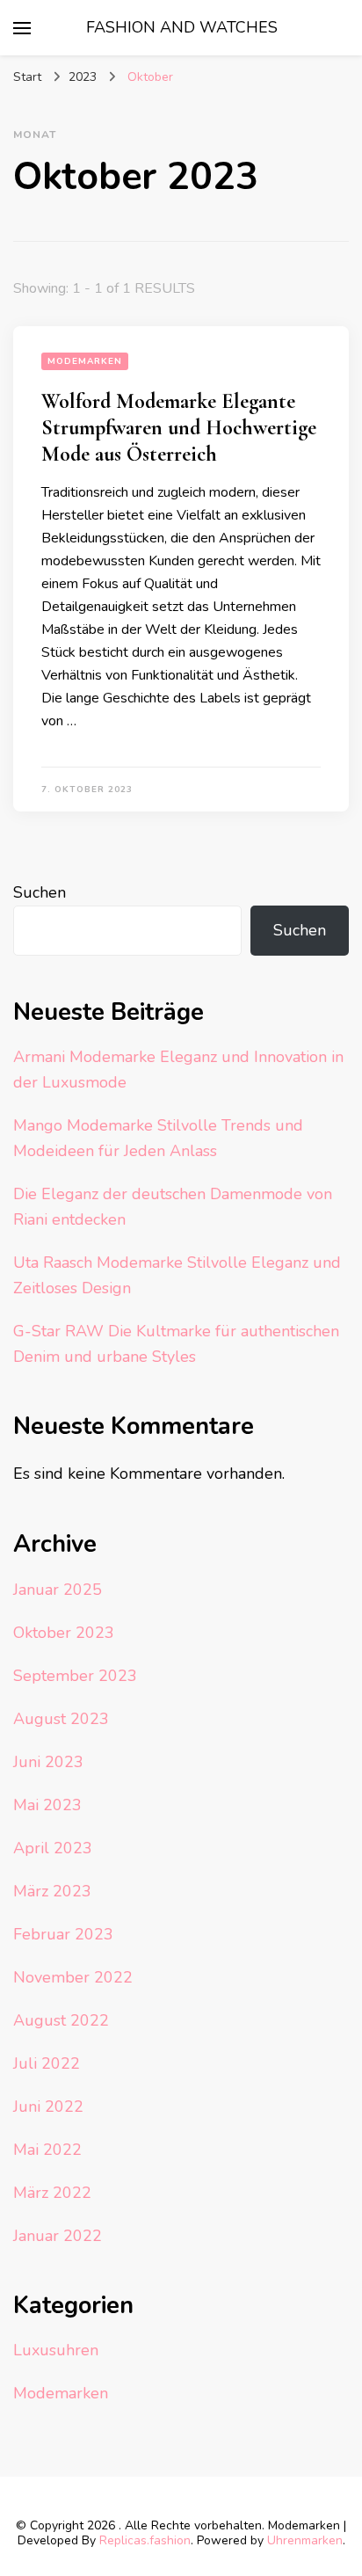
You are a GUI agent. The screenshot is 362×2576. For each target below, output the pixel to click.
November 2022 (73, 1977)
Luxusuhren (56, 2350)
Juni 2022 (48, 2107)
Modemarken (85, 361)
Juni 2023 (48, 1762)
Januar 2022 (58, 2236)
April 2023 (53, 1848)
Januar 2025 (58, 1590)
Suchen (40, 892)
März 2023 (52, 1891)
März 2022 (52, 2193)
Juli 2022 (47, 2063)
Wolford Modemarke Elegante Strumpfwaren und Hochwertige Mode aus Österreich (179, 428)
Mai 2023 (47, 1805)
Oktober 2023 (64, 1633)
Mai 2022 (47, 2150)
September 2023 (75, 1676)
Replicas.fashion (145, 2540)
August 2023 (61, 1719)
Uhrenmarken (305, 2540)
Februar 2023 (63, 1934)
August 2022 (61, 2020)
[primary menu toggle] (22, 28)
